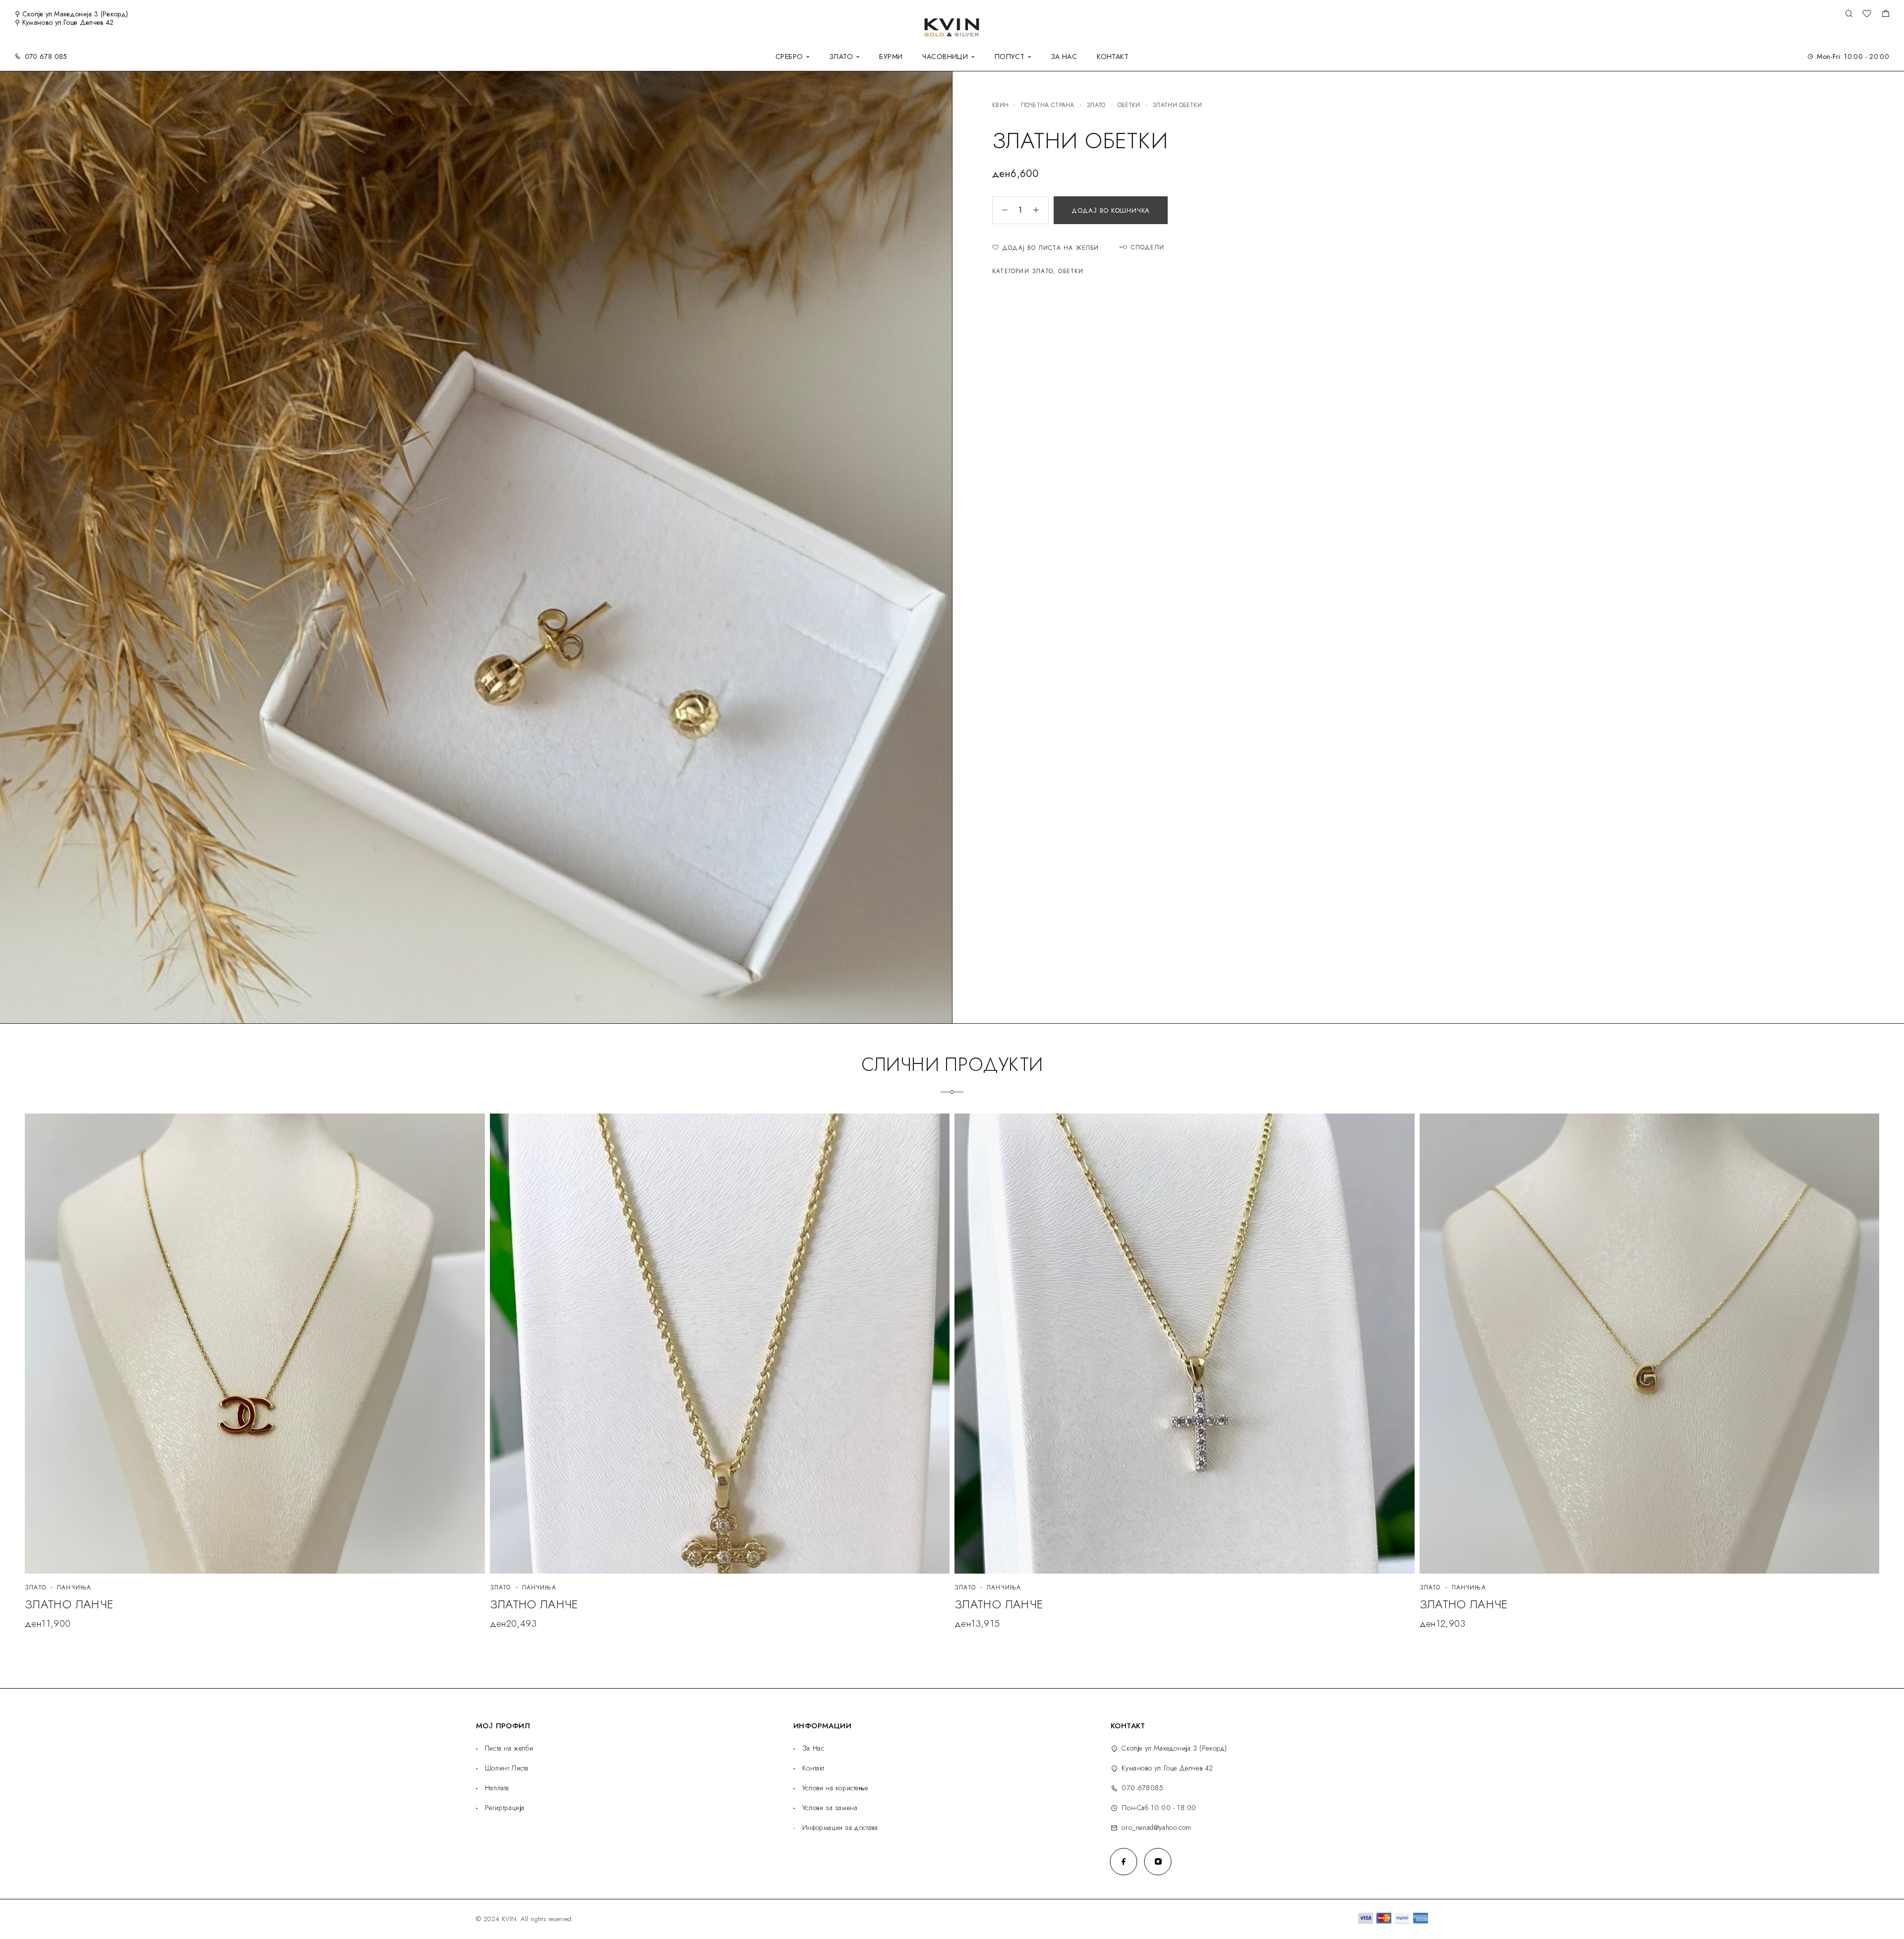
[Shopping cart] (1885, 15)
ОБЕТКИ (1129, 105)
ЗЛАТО (841, 57)
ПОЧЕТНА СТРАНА (1048, 105)
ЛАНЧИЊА (74, 1587)
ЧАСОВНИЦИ (945, 57)
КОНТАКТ (1113, 57)
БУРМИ (891, 57)
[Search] (1849, 14)
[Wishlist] (1867, 15)
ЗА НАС (1064, 57)
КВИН (1000, 105)
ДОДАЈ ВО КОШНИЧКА (1111, 210)
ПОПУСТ (1010, 57)
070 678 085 (46, 57)
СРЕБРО (789, 57)
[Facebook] (1124, 1861)
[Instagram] (1158, 1861)
